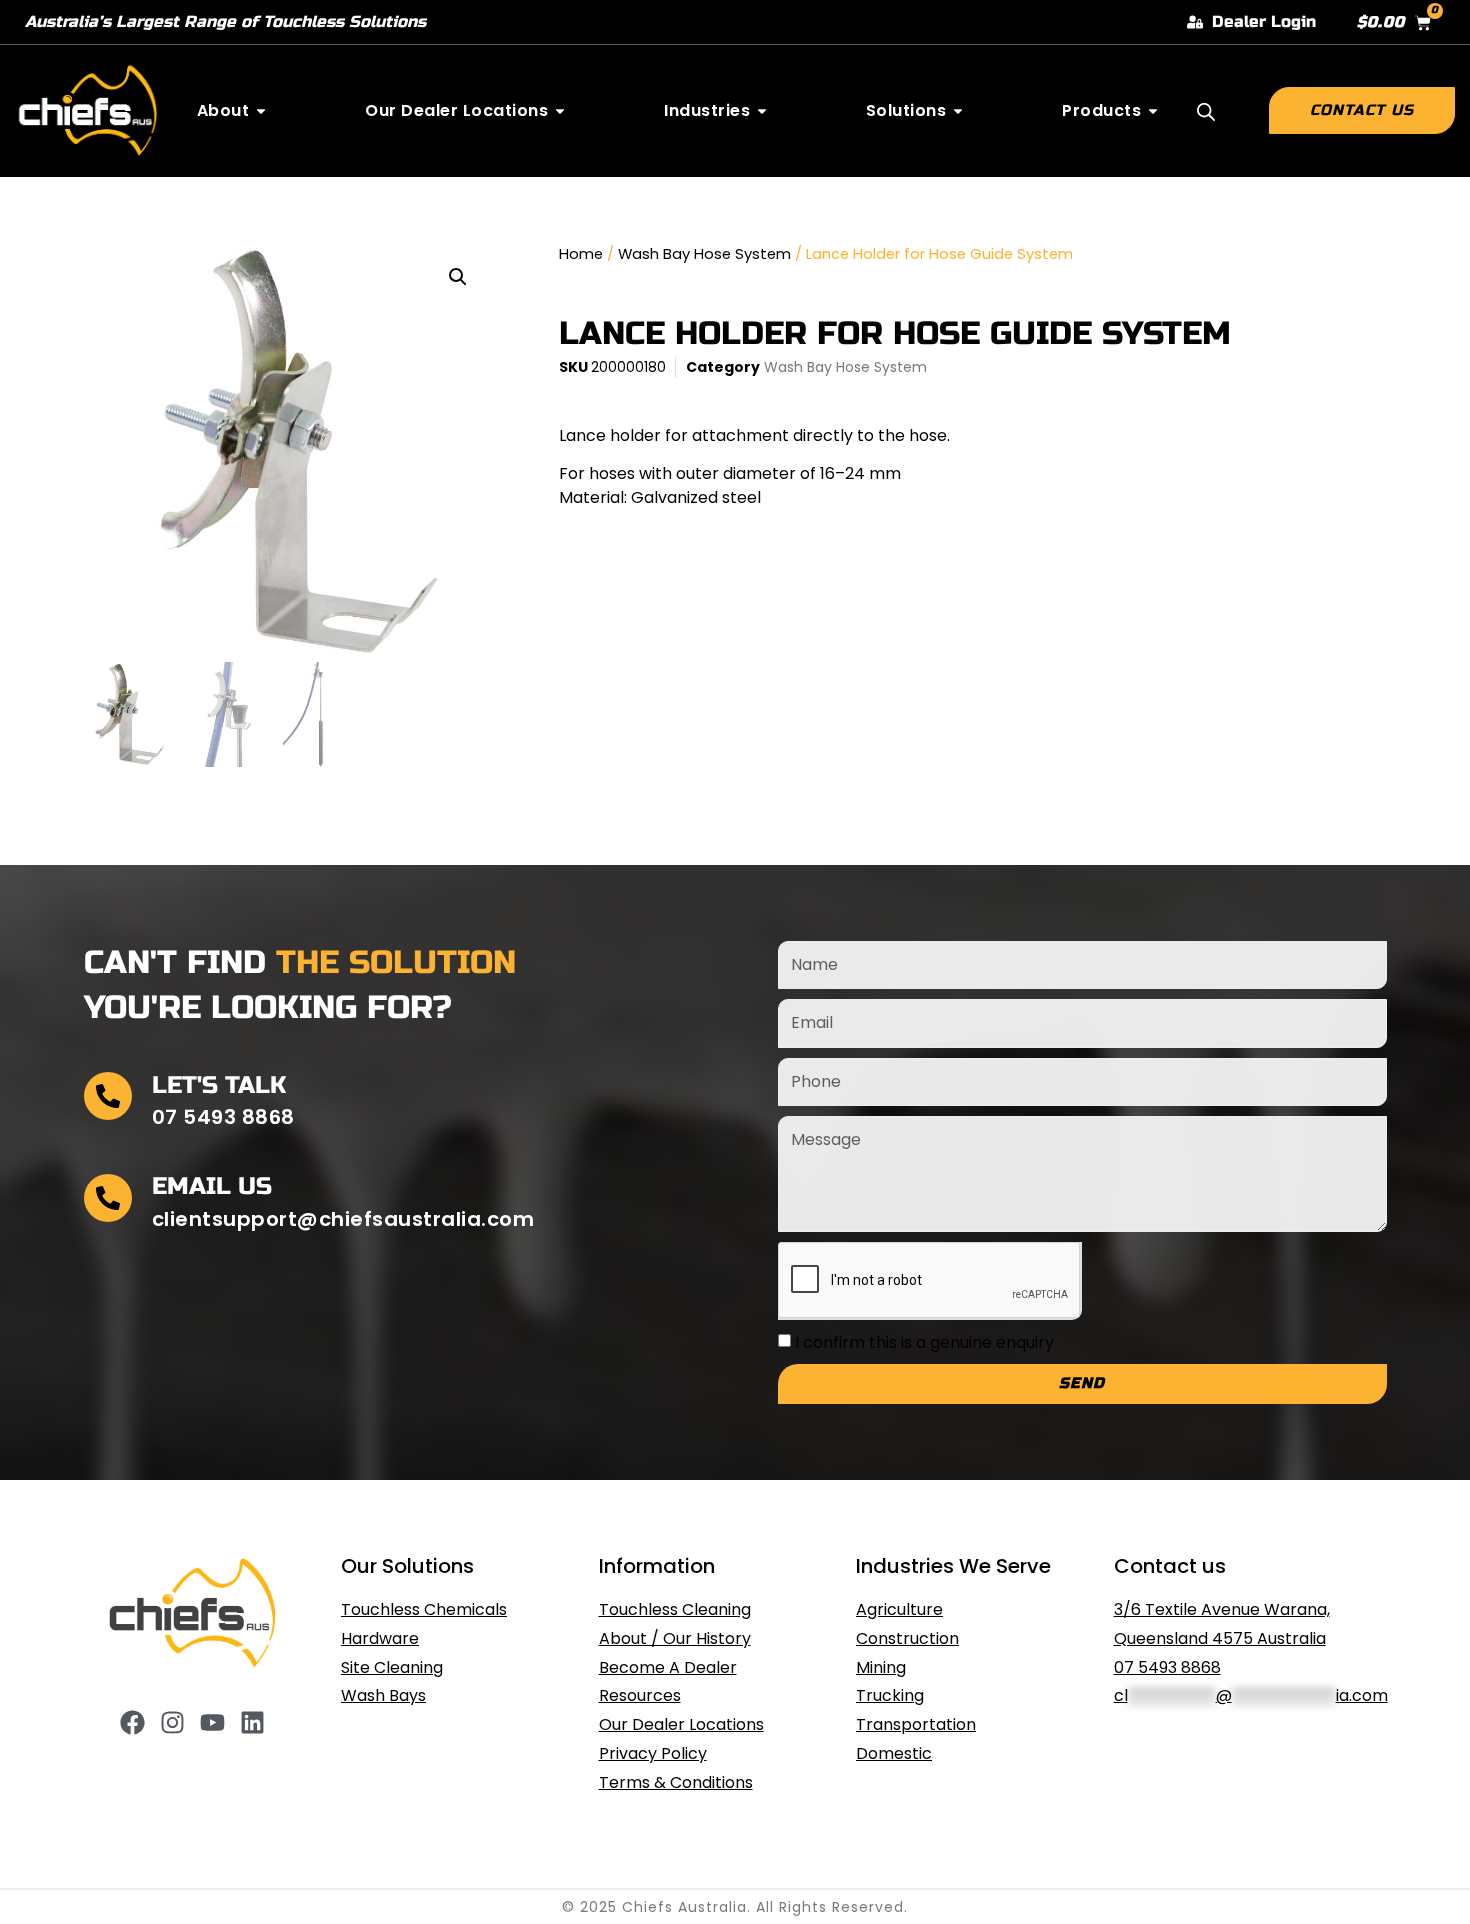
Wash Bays (383, 1695)
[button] (458, 277)
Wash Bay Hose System (704, 254)
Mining (881, 1667)
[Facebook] (132, 1722)
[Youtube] (212, 1722)
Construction (907, 1638)
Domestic (894, 1753)
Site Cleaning (392, 1667)
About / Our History (675, 1638)
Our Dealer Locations (681, 1724)
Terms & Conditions (676, 1782)
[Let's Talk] (108, 1096)
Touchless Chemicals (424, 1609)
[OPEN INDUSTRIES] (762, 111)
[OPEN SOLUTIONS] (958, 111)
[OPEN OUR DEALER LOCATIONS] (560, 111)
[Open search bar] (1206, 112)
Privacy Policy (653, 1753)
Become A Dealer (668, 1667)
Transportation (916, 1724)
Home (581, 254)
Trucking (890, 1695)
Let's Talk (219, 1085)
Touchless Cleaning (675, 1609)
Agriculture (899, 1609)
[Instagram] (172, 1722)
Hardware (380, 1638)
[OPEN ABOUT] (261, 111)
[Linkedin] (252, 1722)
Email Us (212, 1186)
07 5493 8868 (1167, 1667)
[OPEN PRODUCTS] (1153, 111)
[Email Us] (108, 1198)
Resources (640, 1695)
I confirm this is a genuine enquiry (924, 1341)
